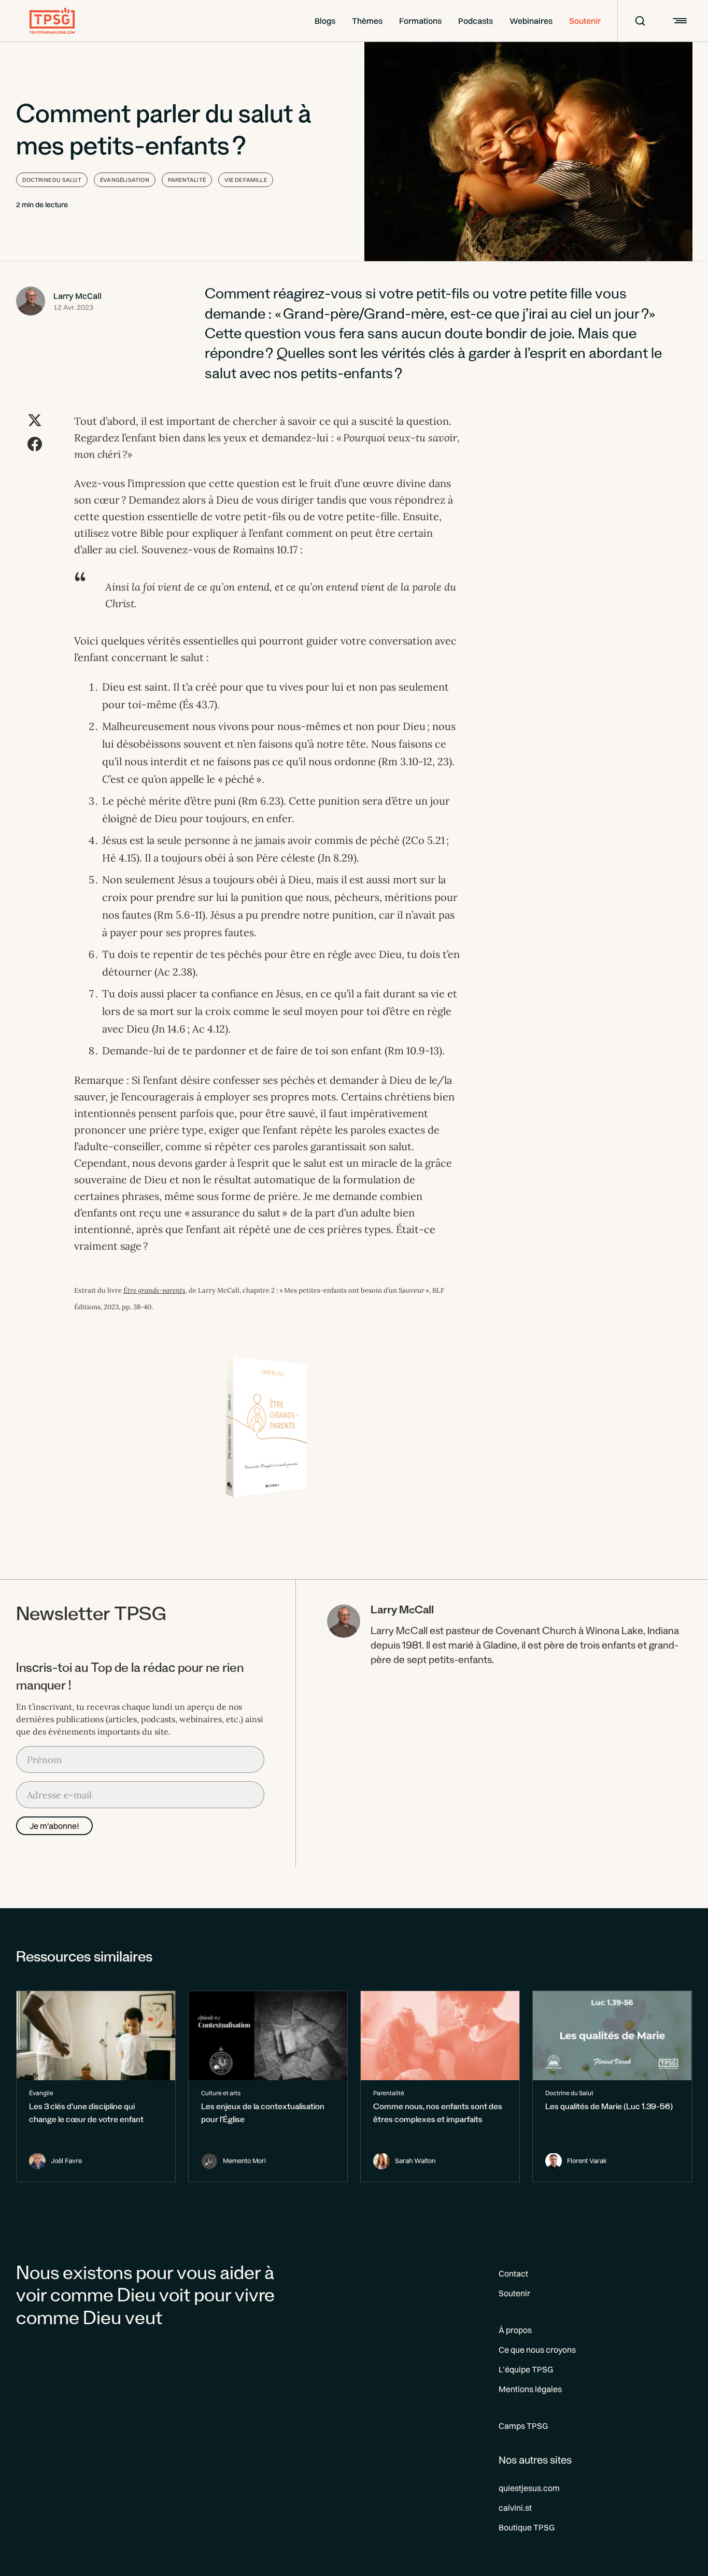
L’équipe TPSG (526, 2369)
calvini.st (515, 2508)
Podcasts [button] (476, 21)
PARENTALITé (187, 180)
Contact (513, 2273)
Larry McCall (77, 296)
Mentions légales (530, 2389)
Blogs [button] (325, 21)
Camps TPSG (523, 2426)
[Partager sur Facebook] (35, 444)
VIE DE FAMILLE (246, 180)
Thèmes (367, 21)
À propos (515, 2330)
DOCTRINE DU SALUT (52, 180)
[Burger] (678, 21)
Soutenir (585, 21)
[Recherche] (633, 21)
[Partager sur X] (35, 420)
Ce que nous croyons (537, 2350)
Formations (420, 21)
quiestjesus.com (529, 2488)
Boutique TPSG (527, 2527)
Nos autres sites (535, 2460)
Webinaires (531, 21)
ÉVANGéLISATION (125, 180)
